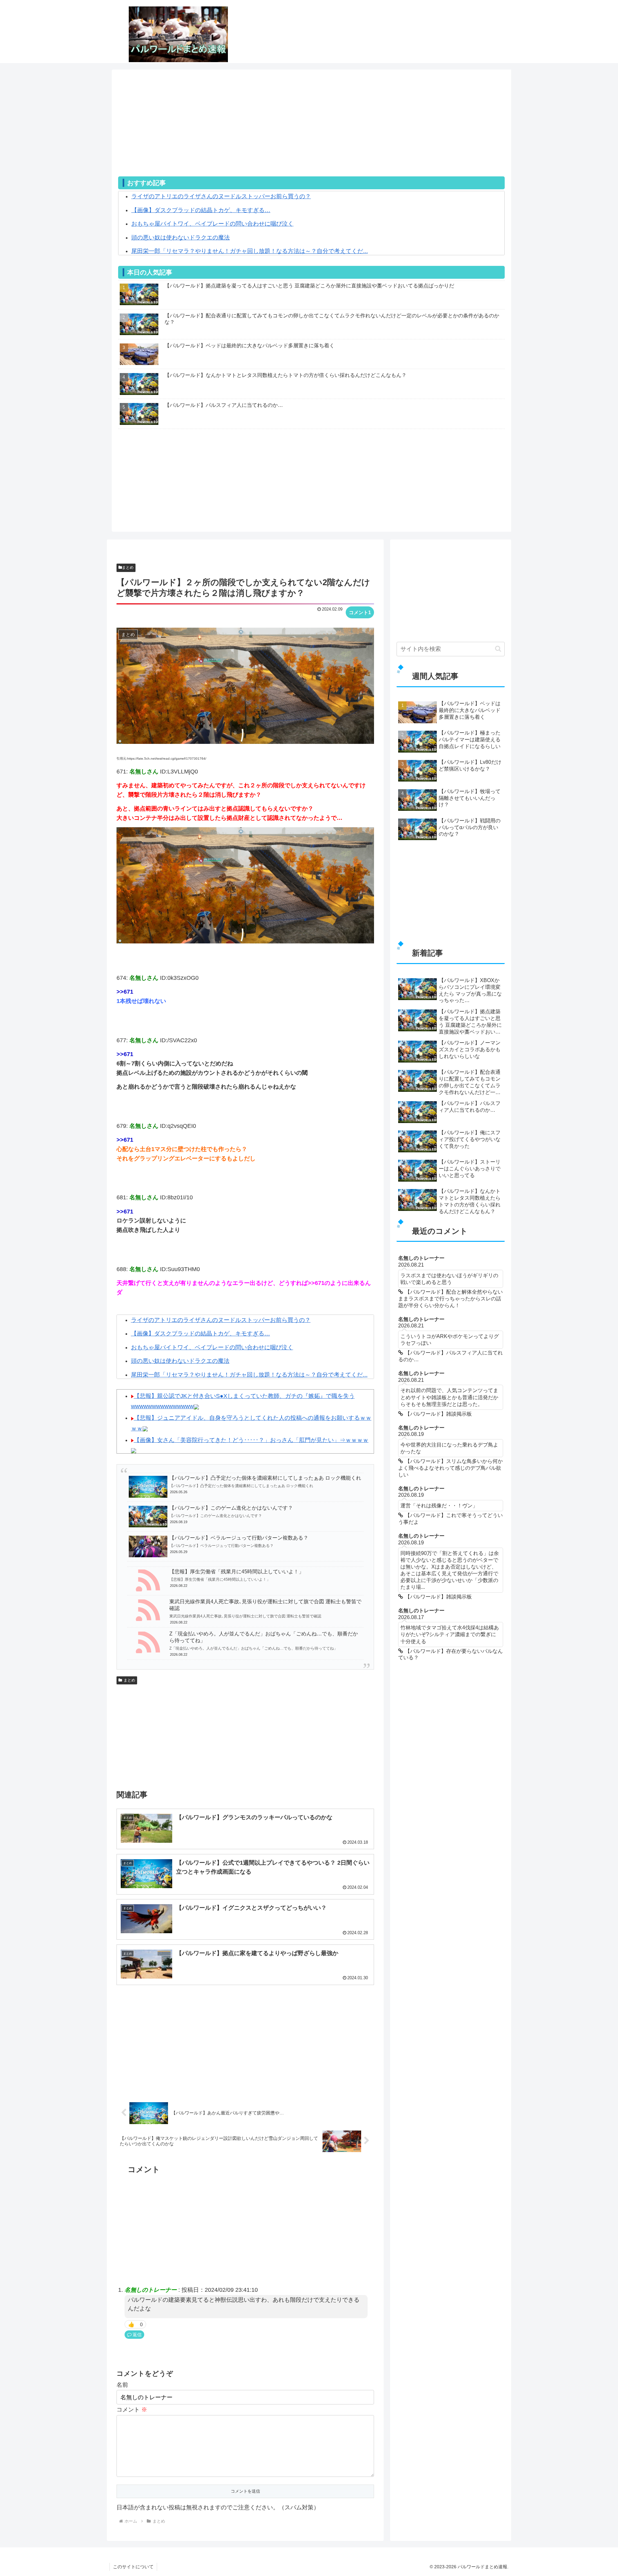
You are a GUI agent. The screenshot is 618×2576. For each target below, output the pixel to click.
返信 (137, 2335)
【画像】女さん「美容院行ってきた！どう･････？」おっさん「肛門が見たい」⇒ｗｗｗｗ (251, 1440)
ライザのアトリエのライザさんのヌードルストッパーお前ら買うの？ (221, 196)
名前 (122, 2385)
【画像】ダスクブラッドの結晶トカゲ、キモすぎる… (201, 210)
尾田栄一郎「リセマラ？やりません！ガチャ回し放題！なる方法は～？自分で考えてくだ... (250, 251)
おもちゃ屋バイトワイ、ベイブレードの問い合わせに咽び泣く (212, 224)
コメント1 (360, 612)
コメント (132, 2410)
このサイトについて (133, 2567)
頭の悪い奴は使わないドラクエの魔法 (181, 238)
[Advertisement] (311, 131)
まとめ (128, 567)
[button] (498, 649)
